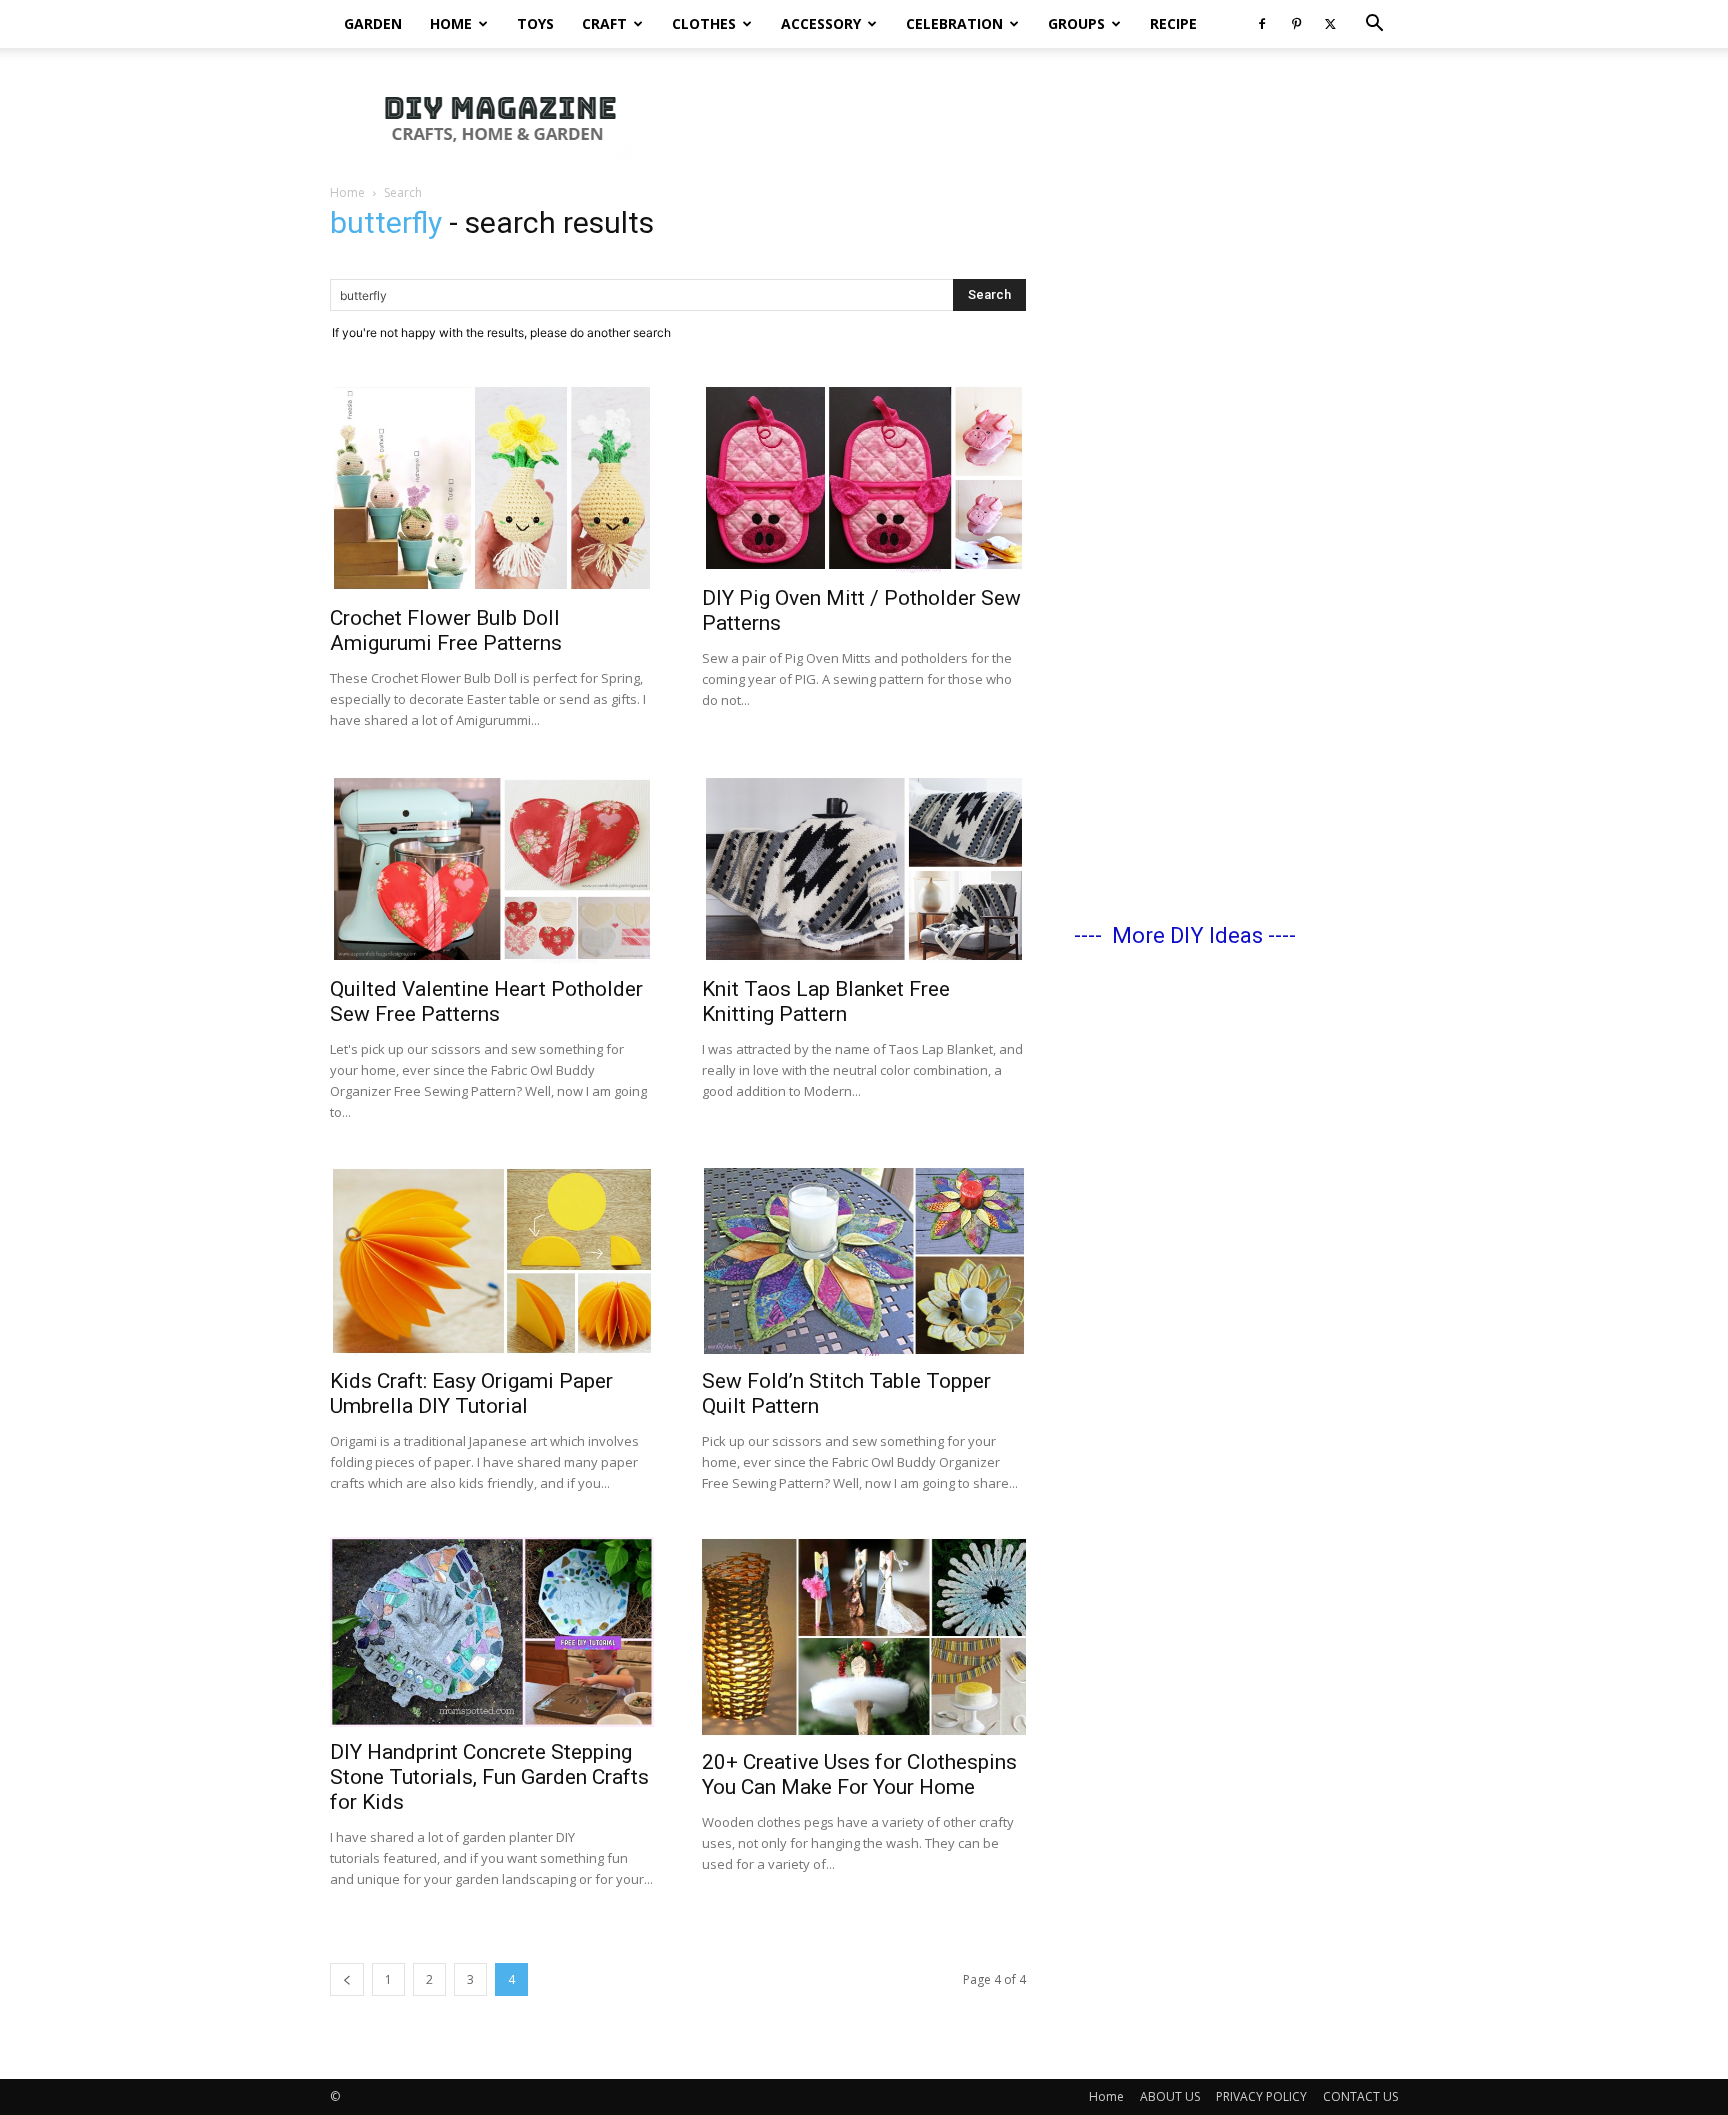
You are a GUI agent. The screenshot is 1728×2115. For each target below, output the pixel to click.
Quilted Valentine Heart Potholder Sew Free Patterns (486, 1001)
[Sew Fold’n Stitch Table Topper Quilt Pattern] (864, 1261)
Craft (604, 23)
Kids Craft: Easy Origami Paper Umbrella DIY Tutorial (471, 1393)
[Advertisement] (1034, 117)
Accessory (821, 23)
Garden (373, 23)
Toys (535, 23)
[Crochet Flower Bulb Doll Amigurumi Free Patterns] (492, 488)
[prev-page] (347, 1979)
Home (451, 23)
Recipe (1173, 23)
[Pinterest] (1296, 24)
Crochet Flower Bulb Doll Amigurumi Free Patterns (446, 630)
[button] (1374, 25)
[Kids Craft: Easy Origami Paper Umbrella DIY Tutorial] (492, 1261)
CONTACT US (1360, 2096)
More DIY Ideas (1187, 935)
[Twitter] (1330, 24)
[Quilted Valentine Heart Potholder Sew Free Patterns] (492, 869)
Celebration (954, 23)
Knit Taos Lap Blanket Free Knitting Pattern (826, 1001)
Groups (1076, 23)
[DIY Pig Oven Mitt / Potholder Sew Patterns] (864, 478)
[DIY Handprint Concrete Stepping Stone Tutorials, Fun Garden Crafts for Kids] (492, 1632)
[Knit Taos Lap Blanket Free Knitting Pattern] (864, 869)
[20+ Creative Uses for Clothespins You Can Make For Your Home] (864, 1637)
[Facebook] (1262, 24)
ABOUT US (1170, 2096)
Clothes (704, 23)
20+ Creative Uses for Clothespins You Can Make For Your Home (859, 1774)
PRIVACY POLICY (1261, 2096)
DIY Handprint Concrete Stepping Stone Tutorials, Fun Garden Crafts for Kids (489, 1777)
